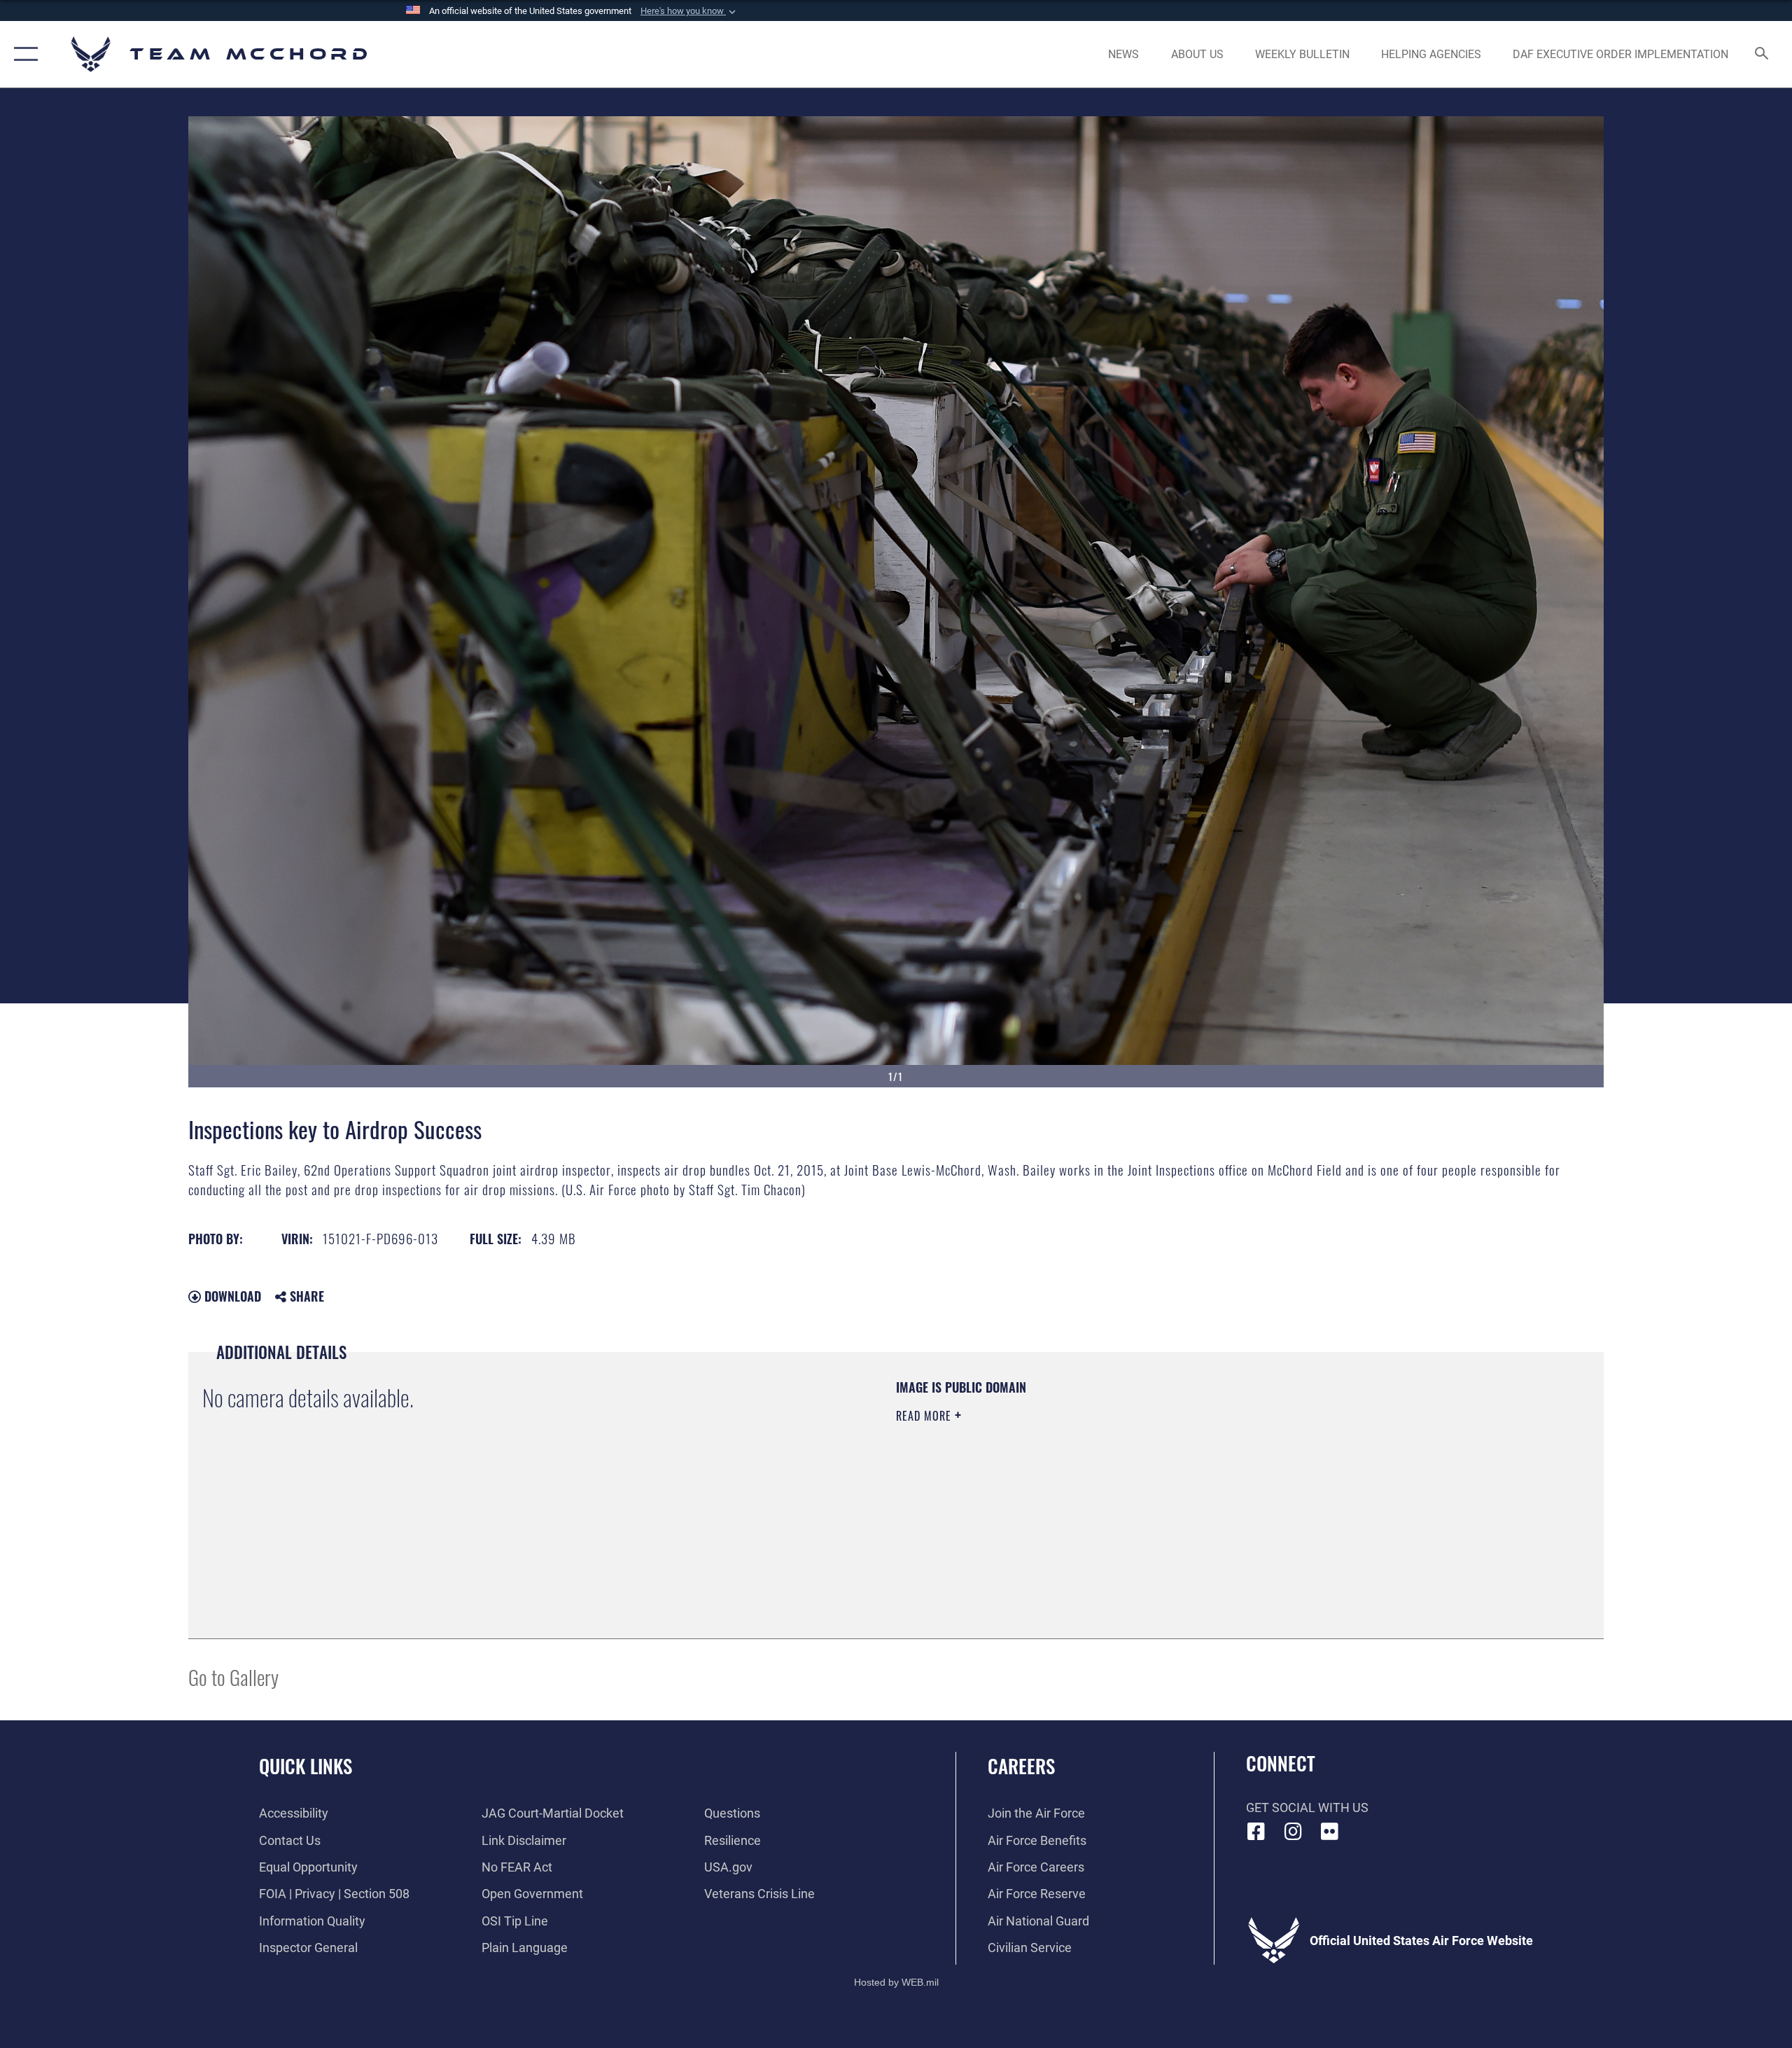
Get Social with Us (1307, 1807)
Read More (925, 1416)
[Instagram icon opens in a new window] (1293, 1832)
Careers (1021, 1766)
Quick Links (306, 1766)
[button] (689, 11)
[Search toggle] (1762, 55)
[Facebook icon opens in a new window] (1256, 1832)
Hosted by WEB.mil (896, 1982)
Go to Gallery (233, 1677)
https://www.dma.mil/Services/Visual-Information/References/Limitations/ (1060, 1485)
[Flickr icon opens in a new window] (1330, 1832)
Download (231, 1296)
